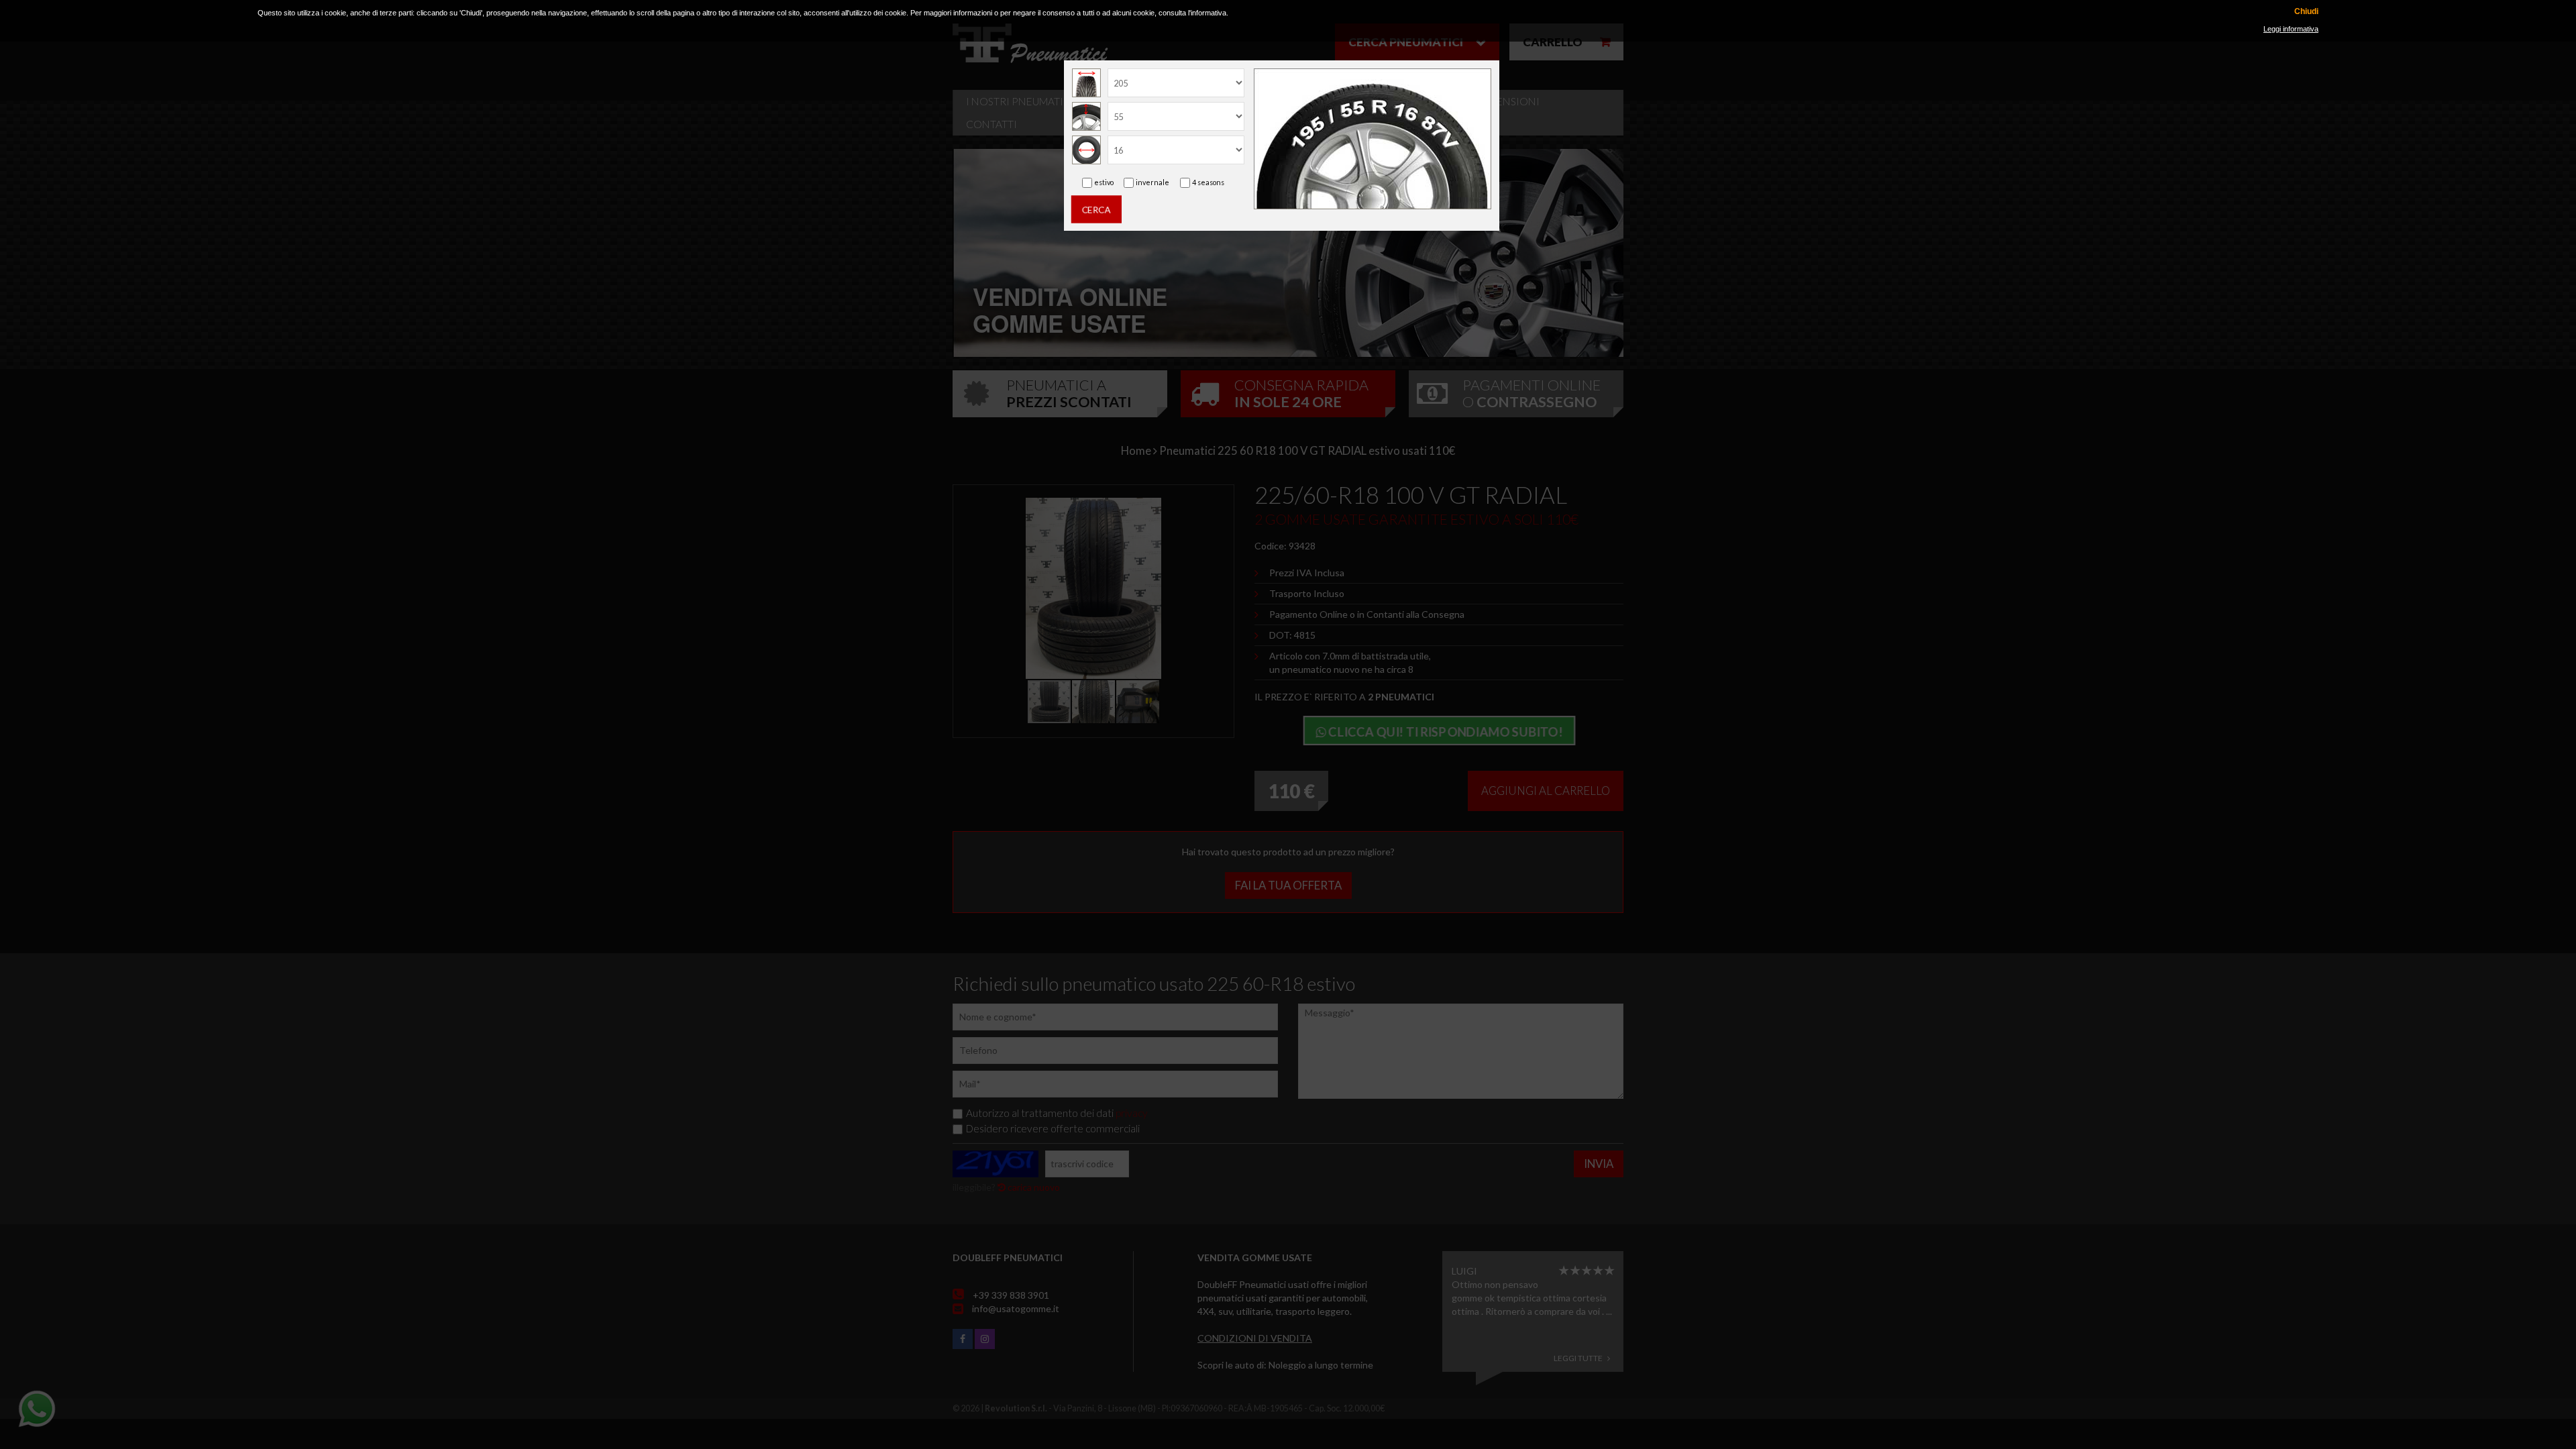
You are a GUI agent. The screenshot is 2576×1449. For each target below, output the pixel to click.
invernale (1152, 182)
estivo (1104, 182)
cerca (1096, 209)
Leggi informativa (2291, 29)
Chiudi (2306, 12)
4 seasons (1208, 182)
